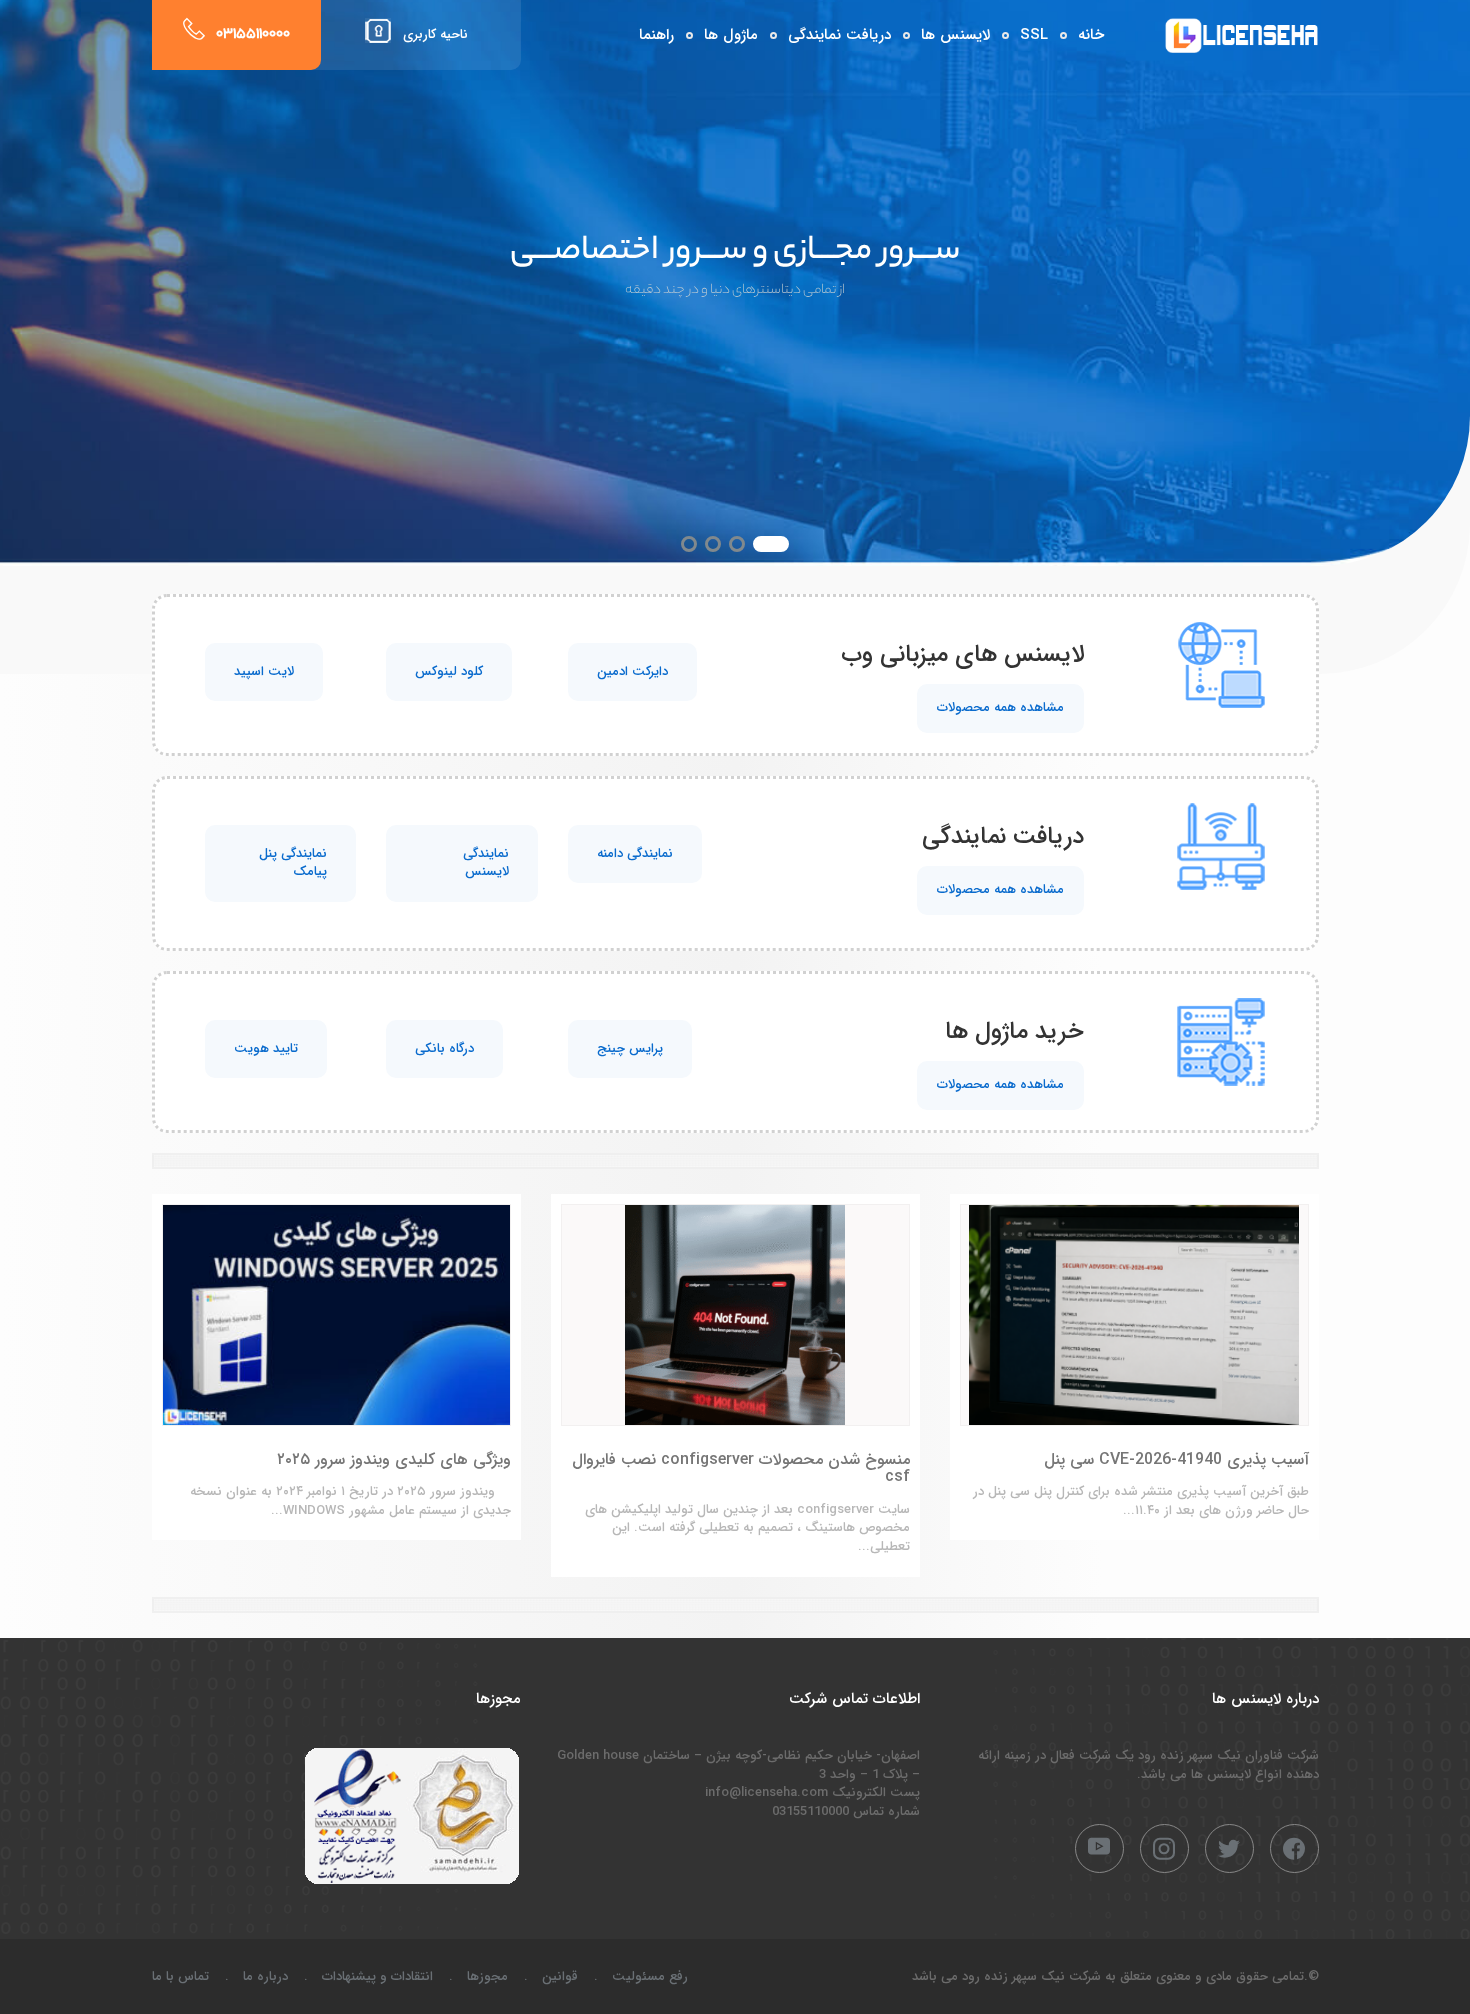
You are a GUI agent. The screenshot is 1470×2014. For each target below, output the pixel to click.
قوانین (560, 1976)
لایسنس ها (955, 35)
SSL (1034, 35)
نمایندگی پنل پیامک (293, 863)
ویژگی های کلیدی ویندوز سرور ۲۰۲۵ (394, 1460)
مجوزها (487, 1976)
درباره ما (265, 1976)
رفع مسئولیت (650, 1976)
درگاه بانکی (444, 1048)
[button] (781, 544)
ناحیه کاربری (435, 34)
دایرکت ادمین (632, 671)
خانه (1091, 35)
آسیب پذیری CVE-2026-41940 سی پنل (1176, 1460)
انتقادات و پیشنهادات (377, 1976)
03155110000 (253, 35)
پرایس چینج (630, 1048)
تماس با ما (180, 1976)
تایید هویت (266, 1048)
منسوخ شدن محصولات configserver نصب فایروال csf (741, 1468)
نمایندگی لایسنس (486, 863)
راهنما (656, 35)
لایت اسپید (264, 671)
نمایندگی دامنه (635, 853)
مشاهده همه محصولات (1000, 707)
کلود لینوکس (449, 671)
